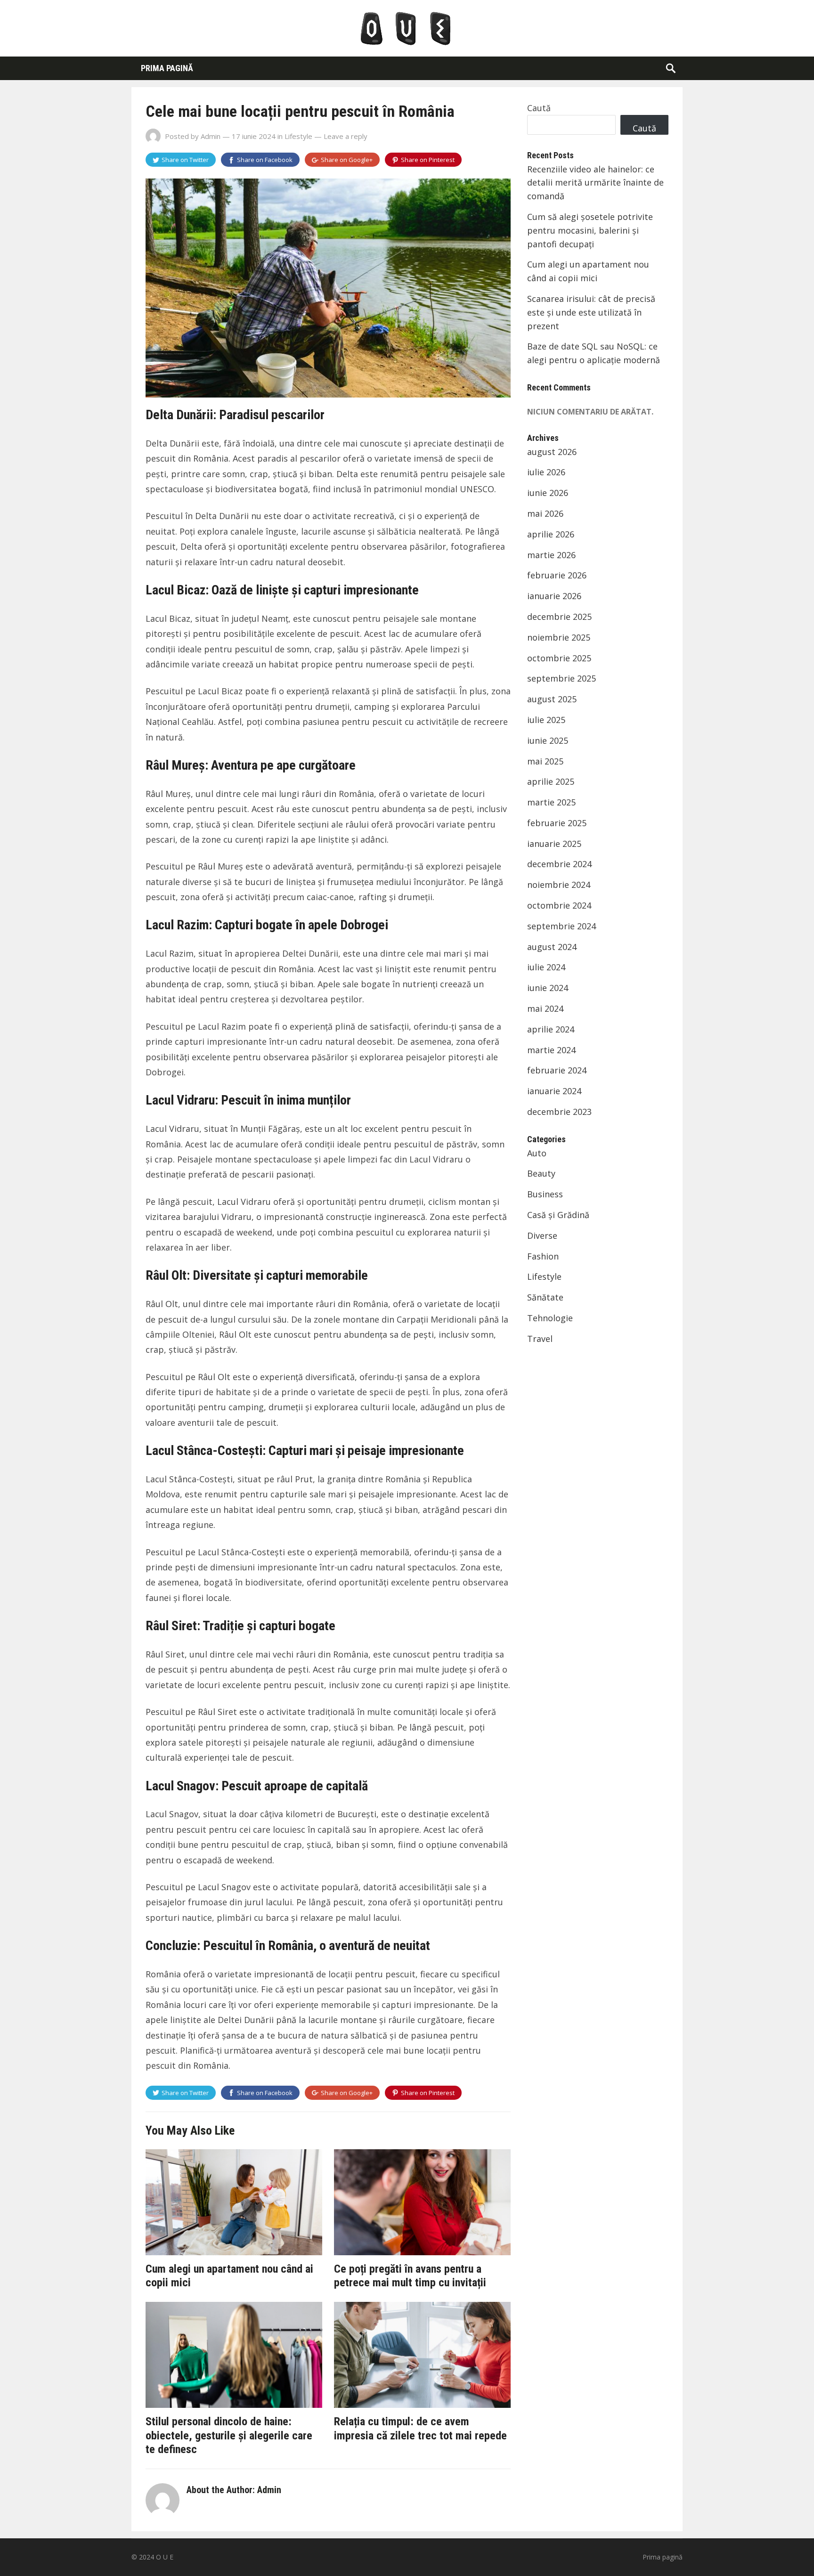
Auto (537, 1153)
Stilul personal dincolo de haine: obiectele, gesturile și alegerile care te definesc (229, 2435)
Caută (539, 108)
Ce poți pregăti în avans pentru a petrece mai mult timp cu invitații (410, 2276)
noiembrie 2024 (559, 885)
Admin (211, 136)
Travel (540, 1339)
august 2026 (552, 452)
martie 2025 (551, 802)
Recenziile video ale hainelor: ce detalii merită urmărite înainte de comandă (595, 183)
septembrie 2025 (562, 678)
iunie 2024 (548, 988)
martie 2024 (551, 1050)
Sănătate (545, 1297)
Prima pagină (167, 68)
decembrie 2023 (559, 1112)
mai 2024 (545, 1008)
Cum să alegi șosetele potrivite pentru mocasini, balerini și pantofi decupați (590, 230)
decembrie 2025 (559, 617)
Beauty (541, 1173)
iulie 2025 (546, 720)
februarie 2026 (557, 575)
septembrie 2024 (562, 926)
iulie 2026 (546, 472)
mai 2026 (545, 513)
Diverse (542, 1235)
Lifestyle (298, 136)
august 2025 (552, 699)
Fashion (543, 1256)
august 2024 (552, 947)
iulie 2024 (546, 967)
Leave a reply (346, 136)
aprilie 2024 (551, 1029)
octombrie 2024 (559, 905)
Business (545, 1194)
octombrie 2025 (559, 658)
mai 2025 (545, 761)
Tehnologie (550, 1318)
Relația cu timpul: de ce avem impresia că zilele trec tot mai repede (420, 2429)
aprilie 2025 (551, 781)
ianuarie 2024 (554, 1091)
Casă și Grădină (558, 1215)
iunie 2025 (548, 740)
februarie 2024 (557, 1070)
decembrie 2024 (559, 864)
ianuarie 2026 (554, 596)
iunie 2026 (548, 493)
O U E (165, 2557)
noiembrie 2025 (559, 637)
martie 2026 (551, 555)
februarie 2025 (557, 823)
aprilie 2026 (551, 534)
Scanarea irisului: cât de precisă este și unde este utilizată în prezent (591, 312)
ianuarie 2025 (554, 844)
